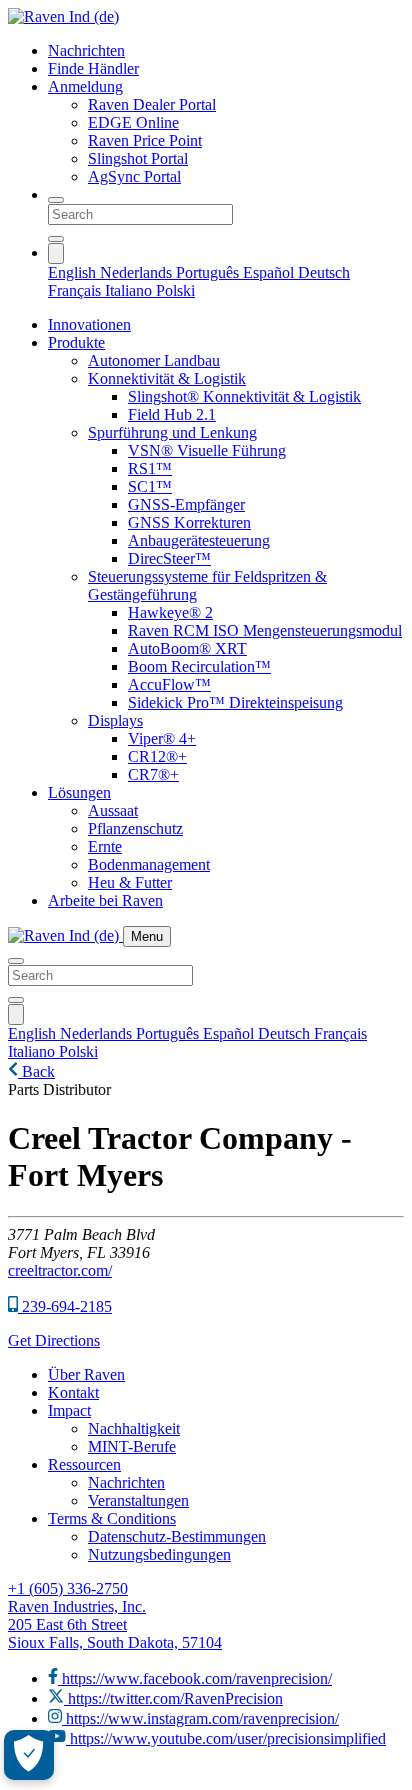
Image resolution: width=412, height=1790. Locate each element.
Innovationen (89, 324)
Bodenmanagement (149, 864)
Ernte (105, 846)
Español (270, 272)
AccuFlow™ (169, 684)
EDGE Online (133, 122)
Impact (69, 1410)
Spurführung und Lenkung (172, 432)
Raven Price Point (145, 140)
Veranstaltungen (138, 1500)
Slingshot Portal (138, 158)
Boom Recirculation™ (199, 666)
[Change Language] (56, 253)
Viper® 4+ (162, 738)
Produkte (76, 342)
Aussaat (113, 810)
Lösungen (79, 792)
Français (76, 290)
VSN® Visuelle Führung (207, 450)
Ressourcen (84, 1464)
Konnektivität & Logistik (167, 378)
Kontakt (73, 1392)
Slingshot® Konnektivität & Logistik (244, 396)
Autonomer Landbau (154, 360)
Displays (115, 720)
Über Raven (86, 1374)
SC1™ (150, 486)
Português (209, 272)
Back (36, 1071)
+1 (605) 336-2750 (68, 1588)
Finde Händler (93, 68)
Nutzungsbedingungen (159, 1554)
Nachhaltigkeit (134, 1428)
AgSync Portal (134, 176)
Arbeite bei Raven (105, 900)
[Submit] (56, 239)
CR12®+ (157, 756)
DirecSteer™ (169, 558)
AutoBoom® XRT (187, 648)
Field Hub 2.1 (172, 414)
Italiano (130, 290)
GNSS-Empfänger (186, 504)
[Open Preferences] (29, 1755)
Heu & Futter (130, 882)
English (74, 272)
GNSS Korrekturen (189, 522)
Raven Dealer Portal (152, 104)
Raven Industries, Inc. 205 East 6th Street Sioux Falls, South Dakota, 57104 (115, 1624)
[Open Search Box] (56, 200)
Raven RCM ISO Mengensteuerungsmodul (265, 630)
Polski (175, 290)
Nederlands (138, 272)
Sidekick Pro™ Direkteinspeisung (235, 702)
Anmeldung (85, 86)
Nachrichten (86, 50)
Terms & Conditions (112, 1518)
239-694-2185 (65, 1306)
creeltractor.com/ (60, 1270)
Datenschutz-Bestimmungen (177, 1536)
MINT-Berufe (132, 1446)
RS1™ (150, 468)
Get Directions (54, 1340)
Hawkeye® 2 (170, 612)
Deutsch (324, 272)
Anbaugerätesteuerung (199, 540)
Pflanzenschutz (135, 828)
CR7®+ (153, 774)
